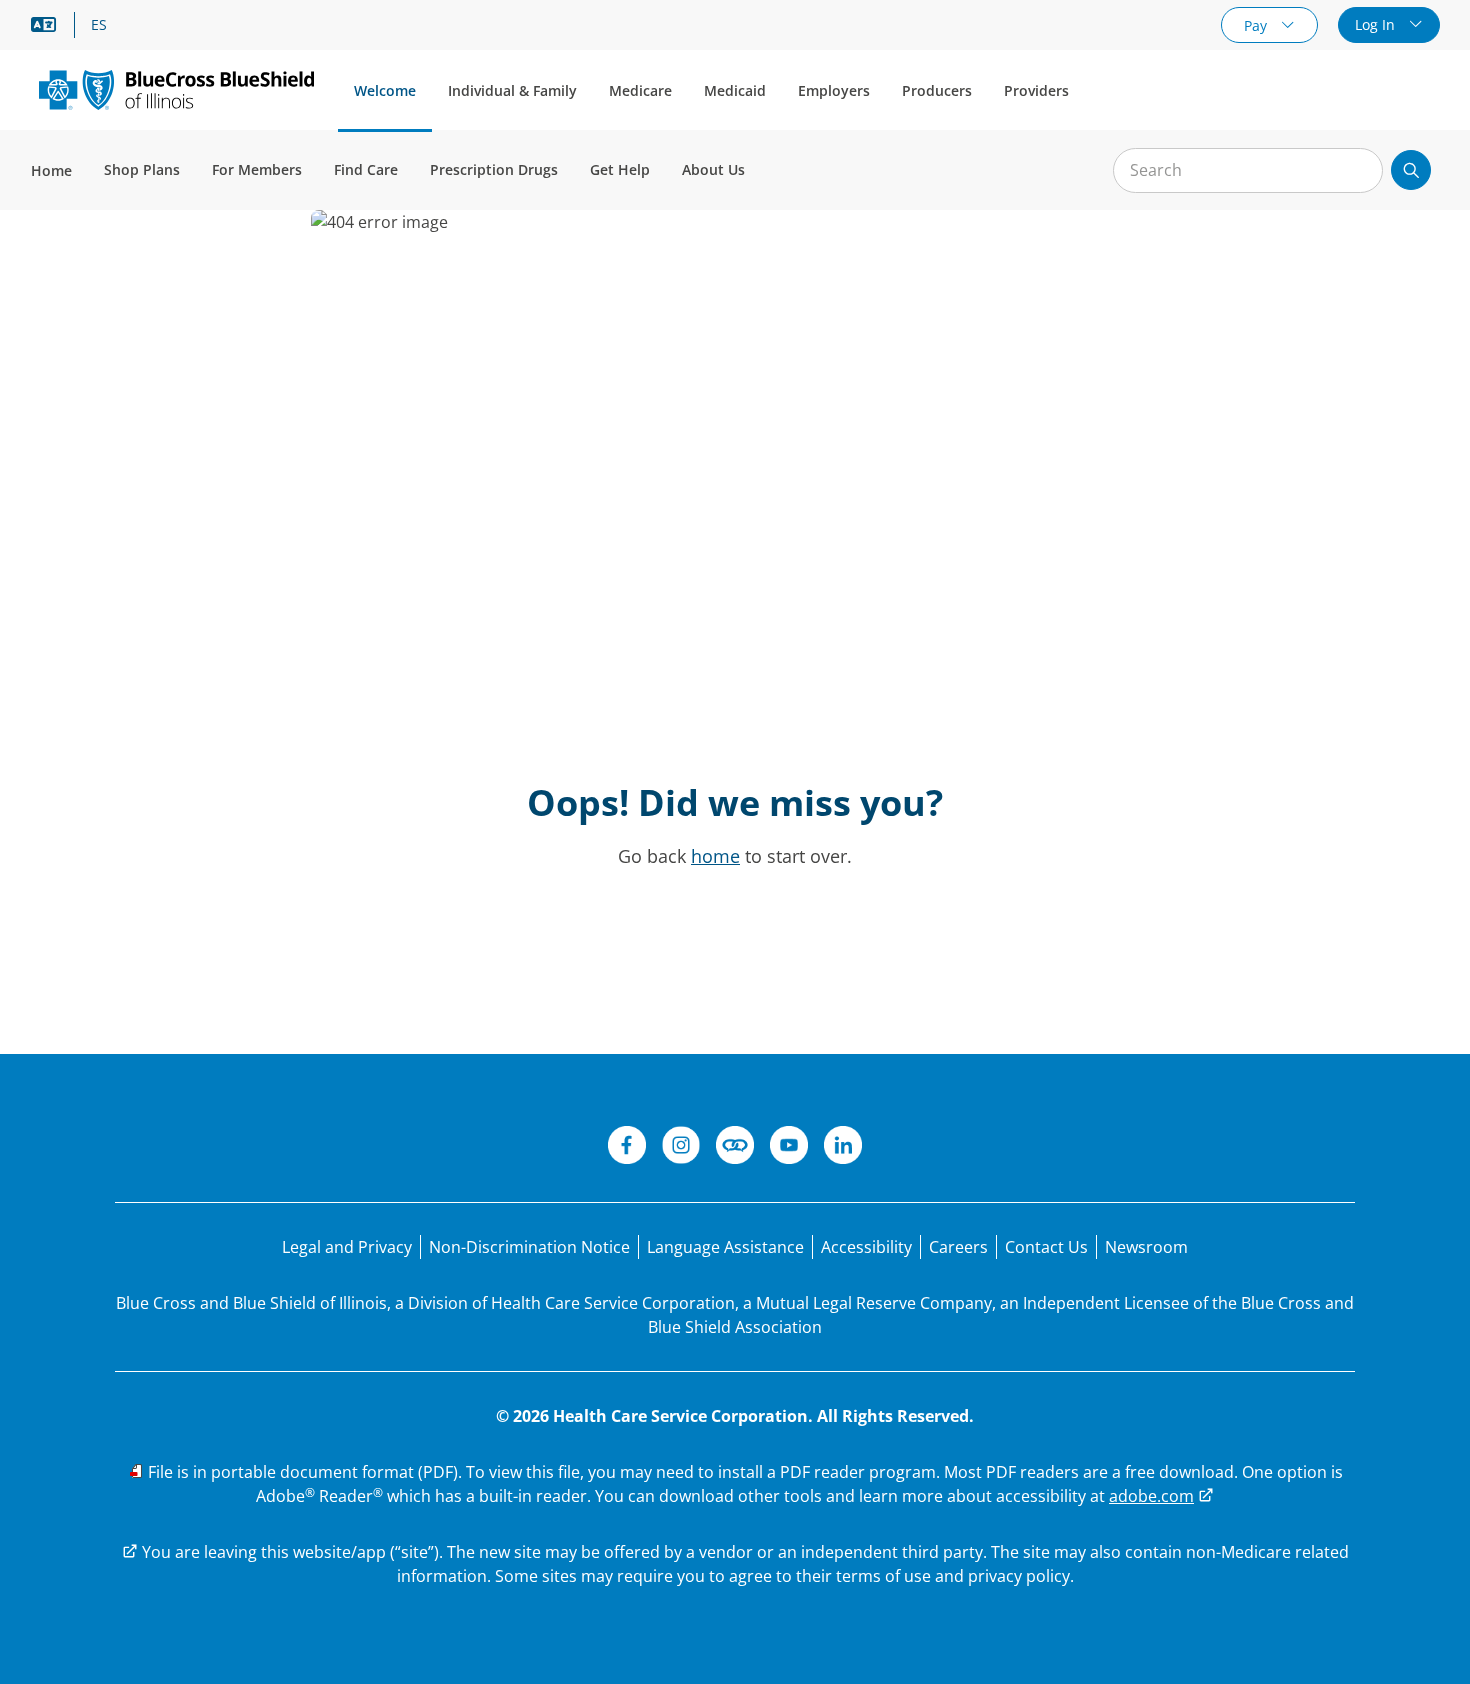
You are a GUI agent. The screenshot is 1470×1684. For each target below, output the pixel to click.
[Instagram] (681, 1148)
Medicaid (735, 90)
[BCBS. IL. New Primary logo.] (176, 89)
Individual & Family (512, 90)
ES (99, 25)
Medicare (640, 90)
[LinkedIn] (843, 1148)
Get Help (620, 169)
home (715, 856)
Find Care (366, 169)
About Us (713, 169)
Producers (937, 90)
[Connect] (735, 1148)
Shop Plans (142, 169)
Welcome (385, 90)
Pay (1257, 25)
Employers (834, 90)
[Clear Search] (1357, 171)
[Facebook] (627, 1148)
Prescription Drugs (494, 169)
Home (51, 170)
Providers (1036, 90)
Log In (1377, 24)
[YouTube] (789, 1148)
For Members (257, 169)
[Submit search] (1411, 170)
